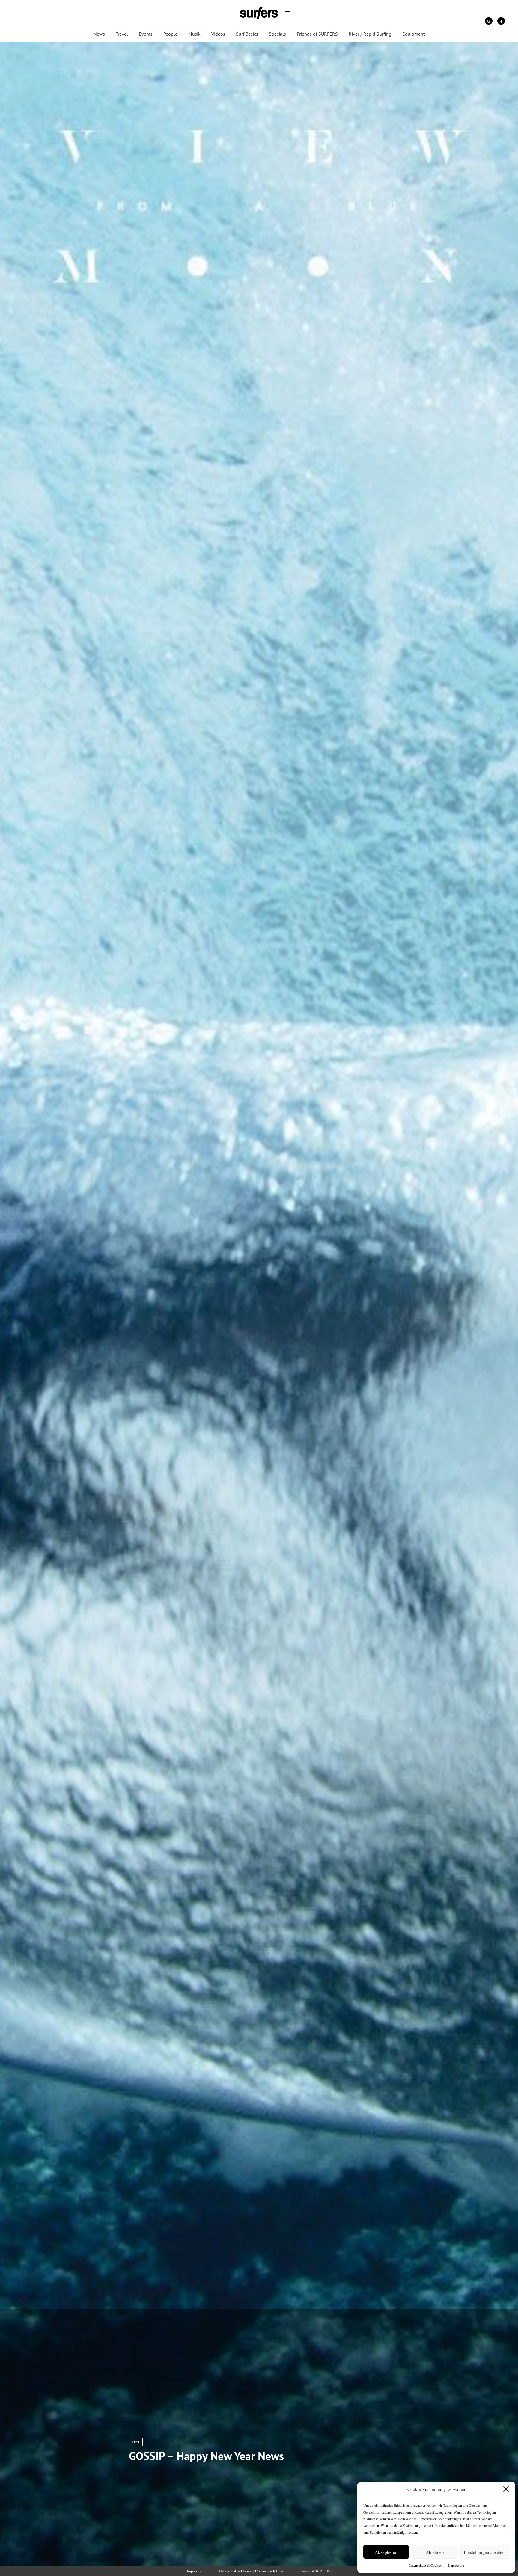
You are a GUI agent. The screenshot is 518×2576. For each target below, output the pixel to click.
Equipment (414, 34)
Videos (218, 34)
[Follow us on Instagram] (489, 21)
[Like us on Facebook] (501, 21)
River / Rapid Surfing (370, 34)
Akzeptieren (386, 2552)
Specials (277, 34)
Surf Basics (247, 34)
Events (146, 34)
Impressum (456, 2565)
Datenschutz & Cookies (425, 2565)
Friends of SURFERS (317, 34)
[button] (506, 2489)
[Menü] (287, 13)
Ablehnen (435, 2552)
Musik (194, 34)
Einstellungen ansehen (485, 2552)
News (99, 34)
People (170, 34)
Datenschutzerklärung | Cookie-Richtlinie (251, 2571)
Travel (122, 34)
